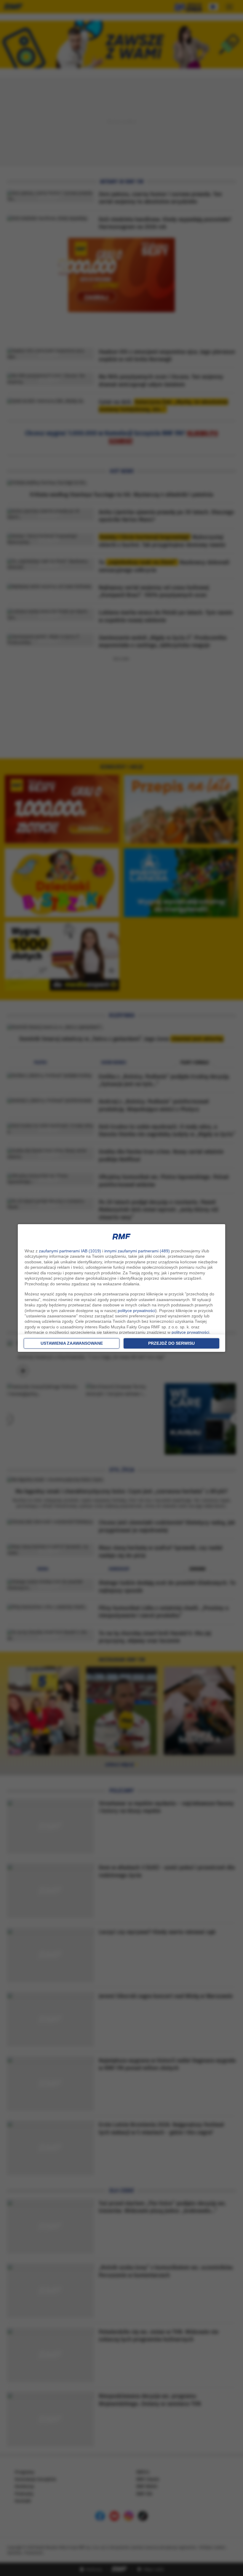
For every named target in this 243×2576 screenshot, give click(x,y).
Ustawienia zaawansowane (72, 1343)
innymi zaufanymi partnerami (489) (137, 1251)
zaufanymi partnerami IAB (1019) (70, 1251)
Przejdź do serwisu (171, 1343)
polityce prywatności (136, 1311)
